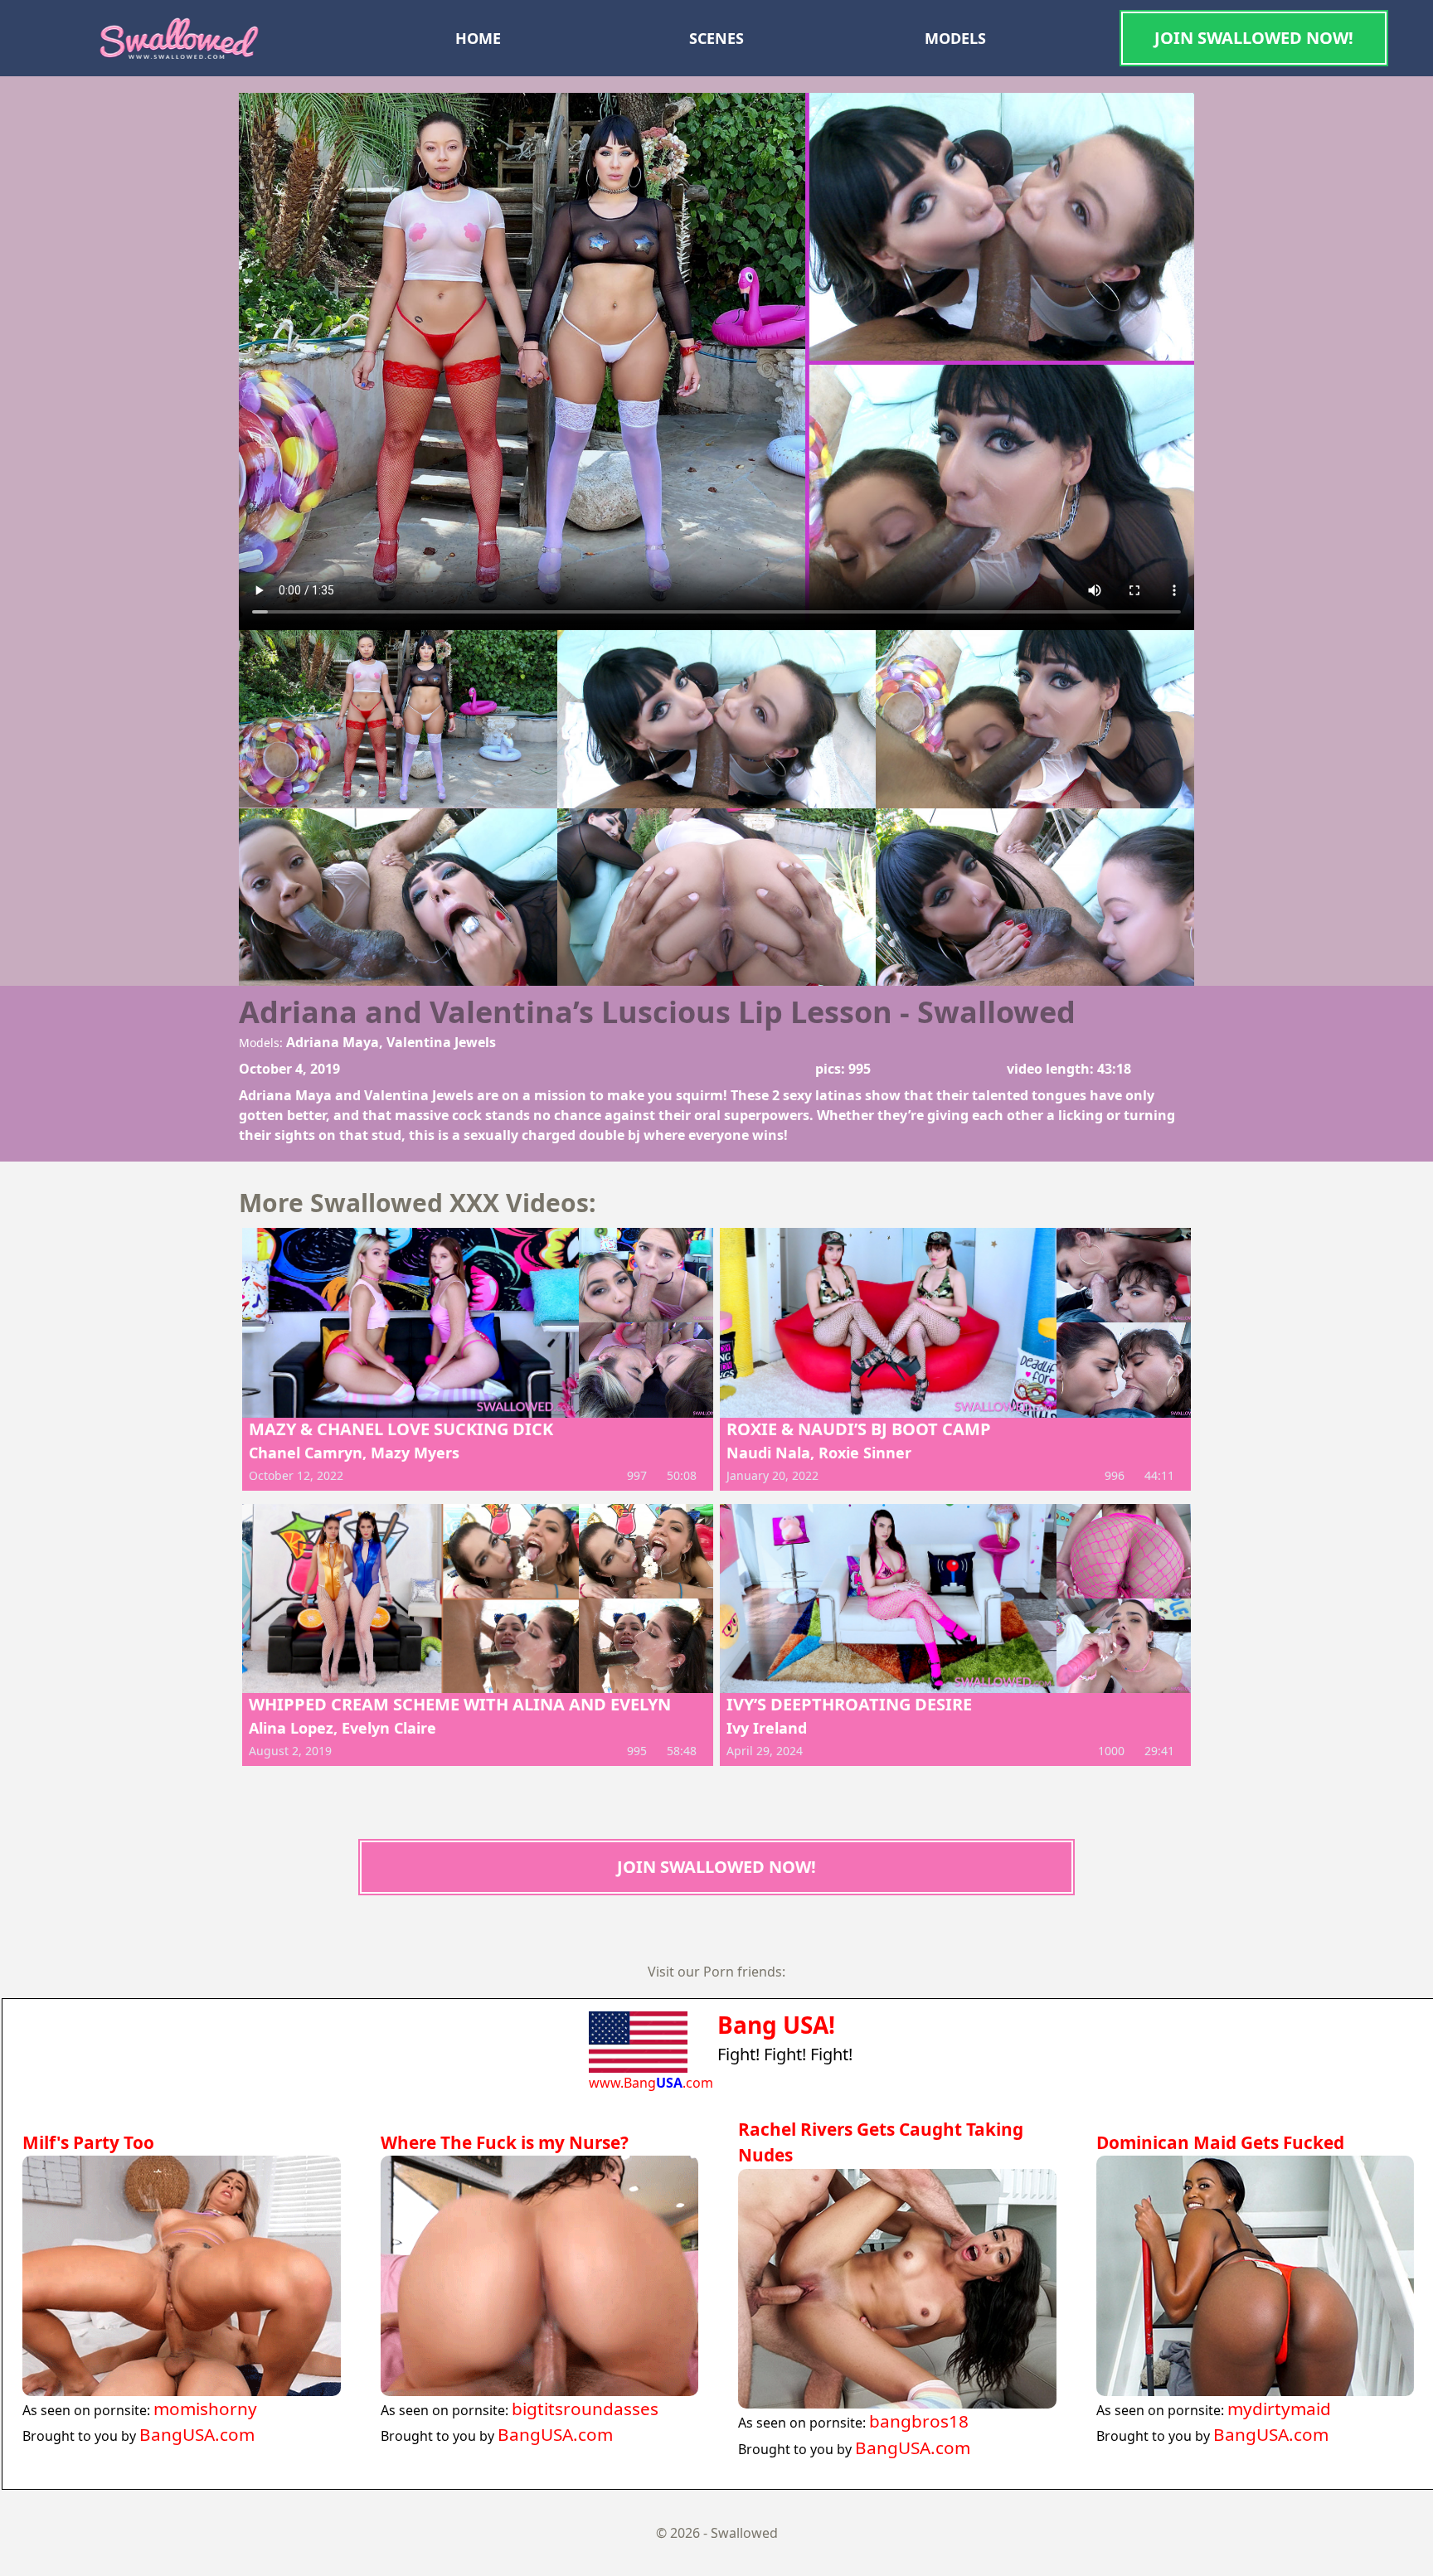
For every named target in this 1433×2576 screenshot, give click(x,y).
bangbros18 (919, 2421)
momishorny (205, 2409)
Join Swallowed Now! (1254, 38)
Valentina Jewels (441, 1042)
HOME (478, 38)
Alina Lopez (291, 1728)
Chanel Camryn (306, 1453)
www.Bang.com (651, 2083)
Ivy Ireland (767, 1728)
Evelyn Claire (389, 1728)
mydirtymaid (1279, 2409)
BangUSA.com (197, 2434)
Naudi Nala (768, 1453)
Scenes (716, 38)
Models (955, 38)
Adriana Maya (333, 1042)
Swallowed (744, 2533)
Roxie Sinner (865, 1453)
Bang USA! (776, 2025)
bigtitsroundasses (585, 2409)
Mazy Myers (415, 1453)
